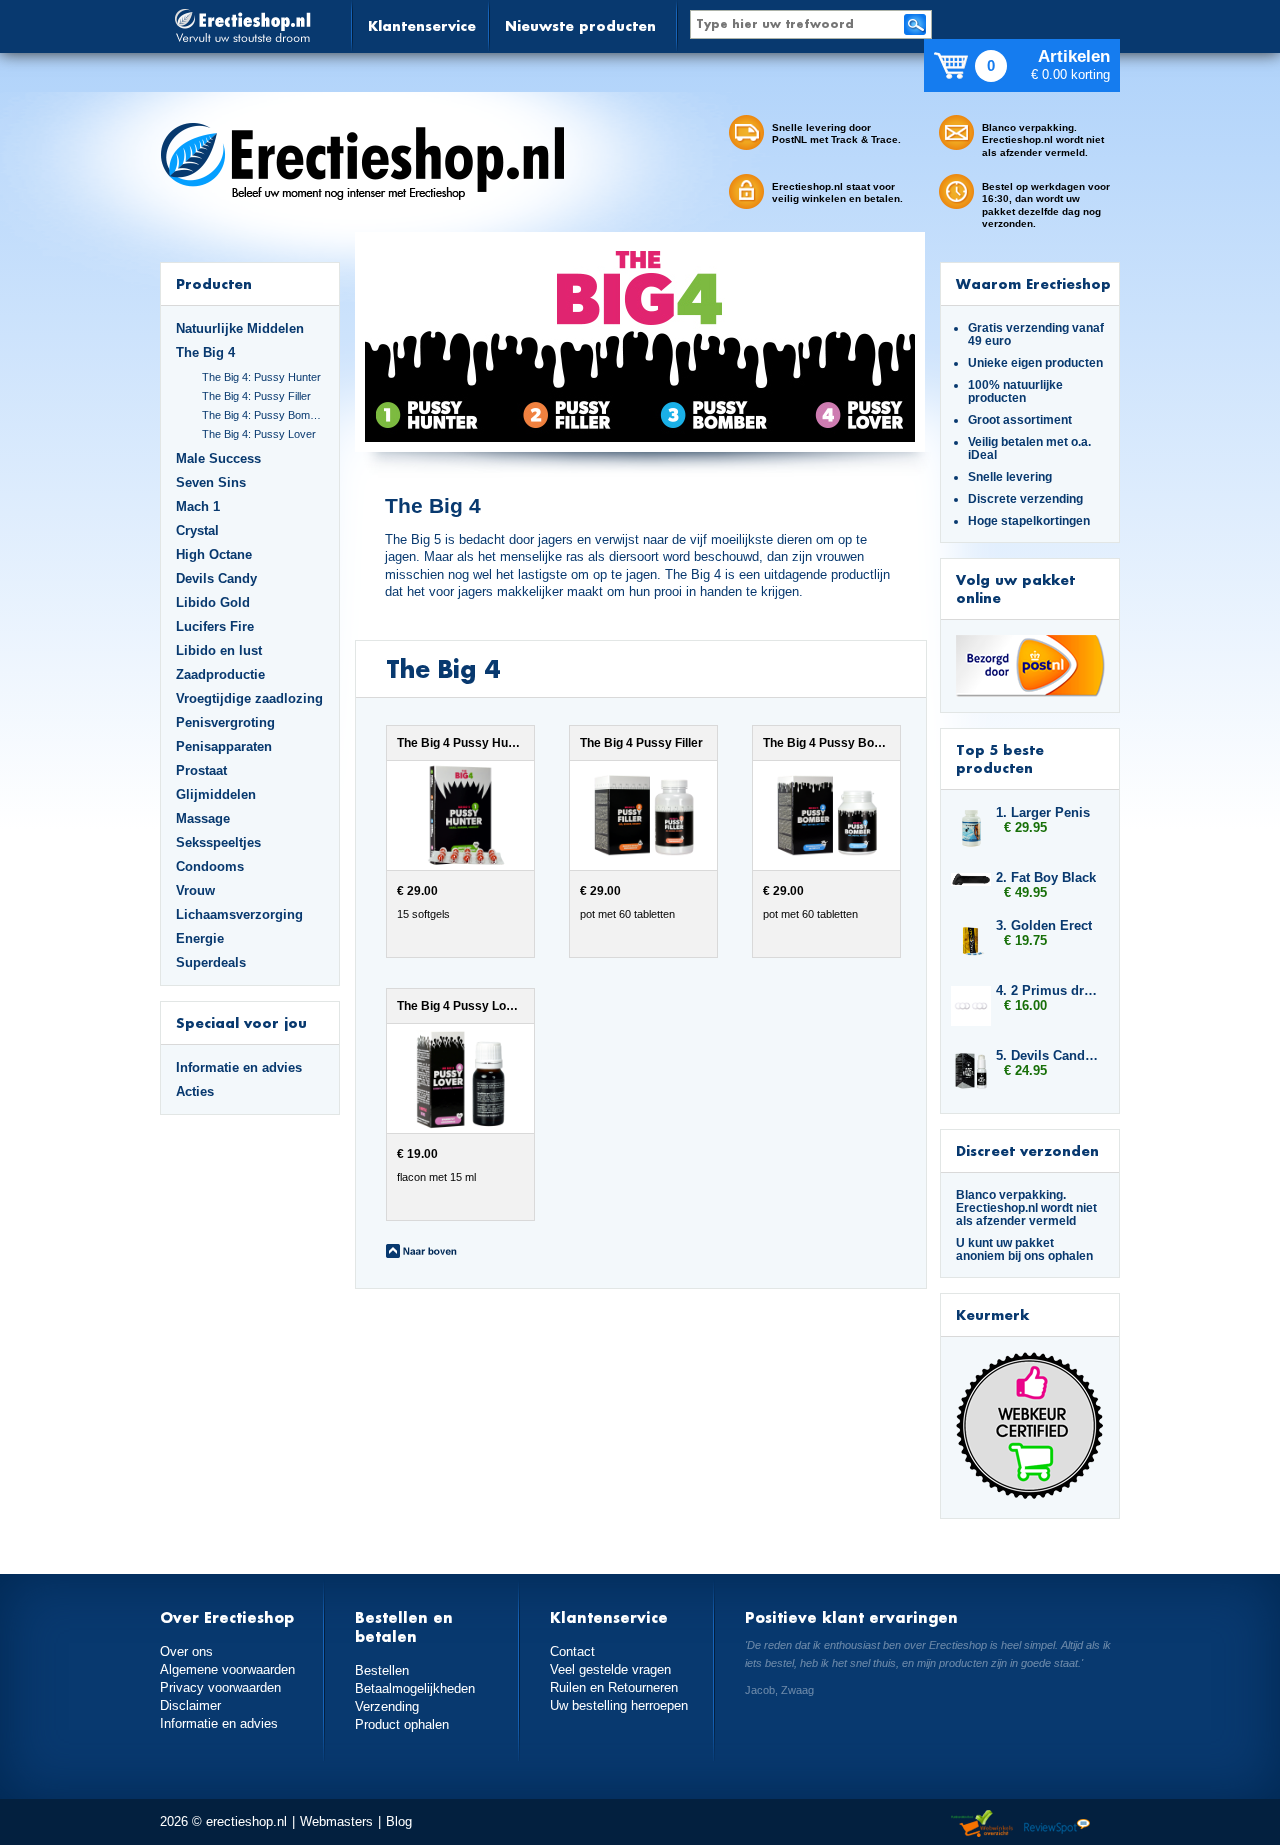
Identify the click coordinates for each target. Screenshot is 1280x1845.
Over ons (186, 1651)
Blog (399, 1821)
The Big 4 (205, 352)
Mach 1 (198, 506)
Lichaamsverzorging (239, 914)
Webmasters (336, 1821)
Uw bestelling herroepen (619, 1705)
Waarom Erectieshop (1033, 283)
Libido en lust (219, 650)
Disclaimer (190, 1705)
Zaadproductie (220, 674)
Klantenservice (422, 25)
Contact (572, 1651)
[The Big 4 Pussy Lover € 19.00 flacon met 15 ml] (445, 1216)
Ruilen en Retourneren (614, 1687)
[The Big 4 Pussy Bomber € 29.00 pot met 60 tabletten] (811, 953)
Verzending (387, 1706)
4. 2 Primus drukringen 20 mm (1048, 990)
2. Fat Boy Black (1046, 877)
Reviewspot (1057, 1824)
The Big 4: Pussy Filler (256, 396)
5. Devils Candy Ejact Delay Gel (1048, 1055)
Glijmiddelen (216, 794)
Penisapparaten (224, 746)
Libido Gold (213, 602)
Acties (195, 1091)
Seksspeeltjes (218, 842)
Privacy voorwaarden (220, 1687)
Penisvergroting (225, 722)
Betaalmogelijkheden (415, 1688)
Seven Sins (211, 482)
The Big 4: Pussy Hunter (261, 377)
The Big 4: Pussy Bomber (263, 415)
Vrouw (195, 890)
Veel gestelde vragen (610, 1669)
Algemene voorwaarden (227, 1669)
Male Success (218, 458)
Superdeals (211, 962)
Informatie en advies (239, 1067)
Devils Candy (216, 578)
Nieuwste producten (580, 25)
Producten (214, 283)
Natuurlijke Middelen (240, 328)
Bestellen (382, 1670)
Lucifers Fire (215, 626)
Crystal (197, 530)
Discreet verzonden (1027, 1150)
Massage (203, 818)
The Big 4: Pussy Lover (259, 434)
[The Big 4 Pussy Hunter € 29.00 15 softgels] (447, 953)
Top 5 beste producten (1000, 758)
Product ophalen (402, 1724)
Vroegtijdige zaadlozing (249, 698)
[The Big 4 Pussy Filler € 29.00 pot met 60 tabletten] (630, 953)
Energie (200, 938)
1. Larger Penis (1043, 812)
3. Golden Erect (1044, 925)
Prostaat (201, 770)
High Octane (214, 554)
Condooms (210, 866)
